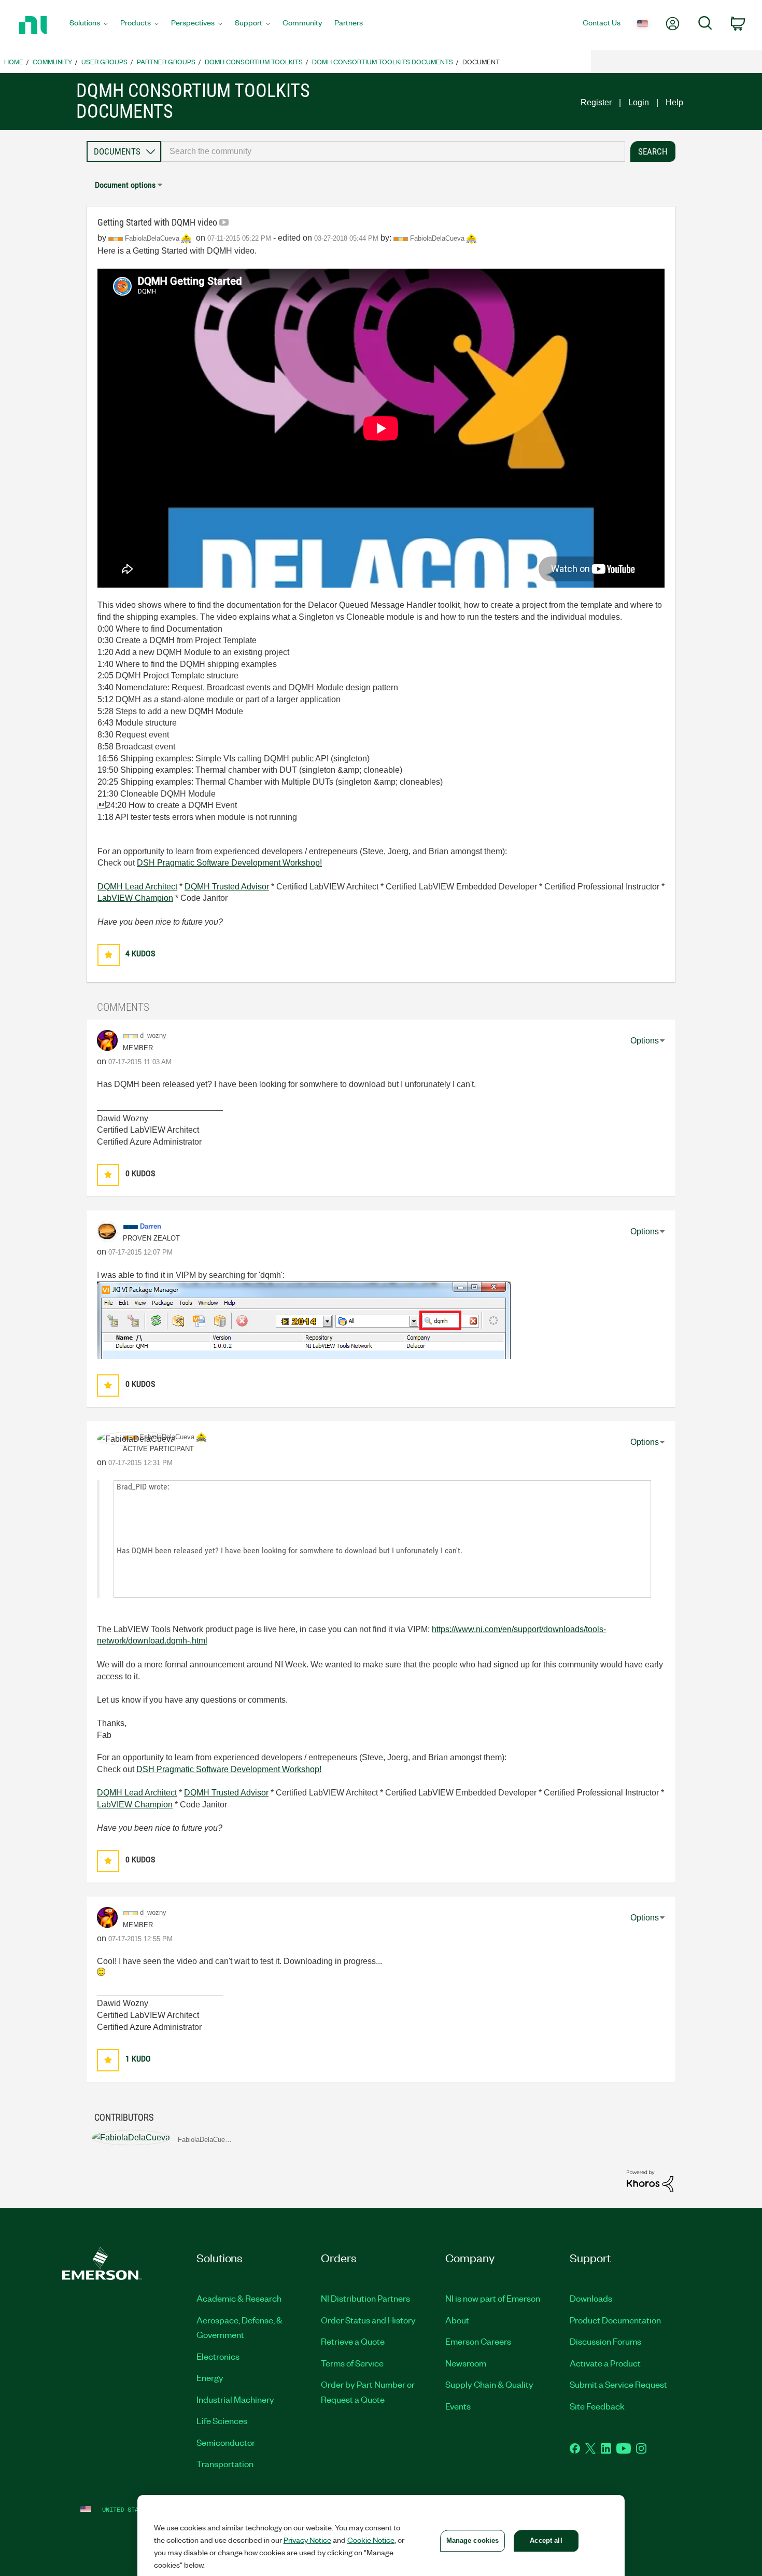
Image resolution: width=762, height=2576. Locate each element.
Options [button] (645, 1041)
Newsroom (466, 2363)
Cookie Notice (371, 2540)
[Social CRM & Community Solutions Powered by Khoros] (650, 2181)
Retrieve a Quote (353, 2341)
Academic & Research (239, 2298)
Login (639, 102)
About (457, 2320)
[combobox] (393, 151)
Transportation (225, 2463)
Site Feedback (597, 2406)
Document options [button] (125, 185)
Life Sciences (222, 2420)
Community (52, 61)
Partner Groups (166, 61)
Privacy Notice (307, 2540)
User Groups (104, 61)
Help (674, 102)
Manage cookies (473, 2540)
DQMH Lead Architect (137, 887)
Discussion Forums (605, 2341)
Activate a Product (605, 2363)
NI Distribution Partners (365, 2298)
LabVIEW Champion (135, 898)
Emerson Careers (478, 2341)
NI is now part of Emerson (493, 2298)
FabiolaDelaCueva (438, 238)
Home (14, 61)
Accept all (546, 2540)
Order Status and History (368, 2320)
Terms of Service (352, 2363)
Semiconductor (226, 2442)
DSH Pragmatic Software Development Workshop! (229, 863)
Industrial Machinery (235, 2399)
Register (596, 102)
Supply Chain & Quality (489, 2384)
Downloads (591, 2298)
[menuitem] (89, 25)
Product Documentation (615, 2320)
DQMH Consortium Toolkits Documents (383, 61)
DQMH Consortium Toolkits (254, 61)
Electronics (218, 2356)
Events (458, 2406)
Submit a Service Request (618, 2384)
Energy (210, 2377)
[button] (109, 955)
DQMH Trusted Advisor (227, 887)
